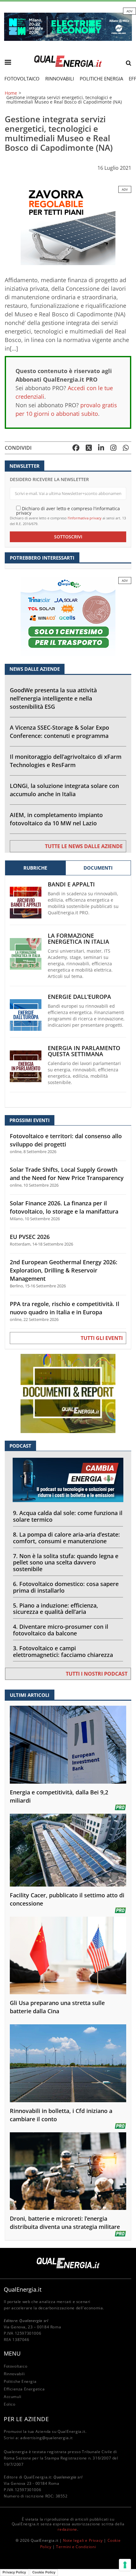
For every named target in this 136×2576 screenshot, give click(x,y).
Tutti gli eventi (102, 1338)
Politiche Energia (101, 79)
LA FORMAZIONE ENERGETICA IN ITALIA (78, 939)
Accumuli (13, 2397)
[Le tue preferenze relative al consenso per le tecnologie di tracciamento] (125, 2565)
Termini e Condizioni (76, 2547)
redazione (67, 2529)
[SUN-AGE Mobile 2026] (68, 225)
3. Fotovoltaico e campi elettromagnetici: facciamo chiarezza (63, 1651)
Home (11, 93)
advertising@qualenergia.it (46, 2438)
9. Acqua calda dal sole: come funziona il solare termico (68, 1516)
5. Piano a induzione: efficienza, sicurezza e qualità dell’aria (56, 1609)
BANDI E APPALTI (71, 884)
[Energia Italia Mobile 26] (68, 616)
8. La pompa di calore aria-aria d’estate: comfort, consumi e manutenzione (66, 1538)
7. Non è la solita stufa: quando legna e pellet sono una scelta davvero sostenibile (66, 1563)
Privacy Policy (14, 2572)
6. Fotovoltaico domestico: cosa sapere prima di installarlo (66, 1587)
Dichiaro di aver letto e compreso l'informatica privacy (68, 510)
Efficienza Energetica (24, 2389)
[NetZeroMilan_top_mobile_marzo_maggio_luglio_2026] (68, 26)
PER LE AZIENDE (26, 2419)
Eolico (10, 2404)
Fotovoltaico (22, 79)
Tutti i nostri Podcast (97, 1674)
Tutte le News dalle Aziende (84, 846)
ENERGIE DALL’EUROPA (79, 997)
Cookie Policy (44, 2572)
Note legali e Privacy (83, 2540)
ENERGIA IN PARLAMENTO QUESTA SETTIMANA (84, 1051)
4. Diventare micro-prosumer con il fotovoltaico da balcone (61, 1630)
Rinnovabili (60, 79)
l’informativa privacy (85, 518)
